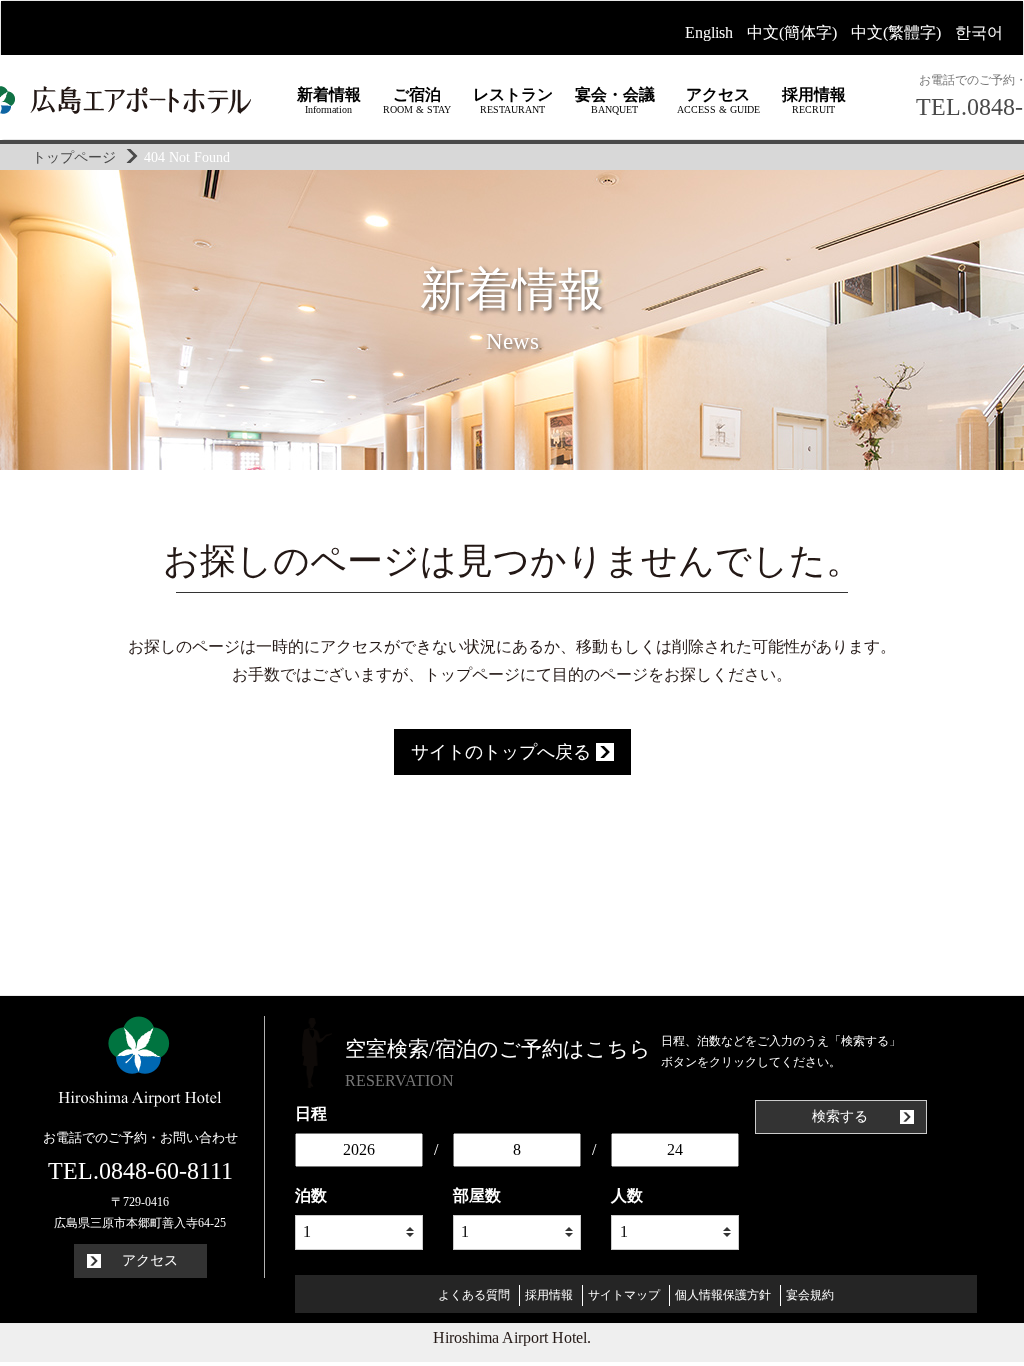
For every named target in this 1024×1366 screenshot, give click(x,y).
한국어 (979, 32)
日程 (311, 1113)
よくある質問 (474, 1295)
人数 (627, 1195)
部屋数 (477, 1195)
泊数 (311, 1195)
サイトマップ (624, 1295)
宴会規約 (810, 1295)
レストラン (513, 100)
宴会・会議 (615, 100)
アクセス (718, 100)
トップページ (74, 157)
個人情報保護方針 (723, 1295)
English (709, 32)
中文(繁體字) (896, 32)
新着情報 (329, 100)
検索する (842, 1116)
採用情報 (814, 100)
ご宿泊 (417, 100)
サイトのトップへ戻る (503, 752)
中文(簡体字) (792, 32)
